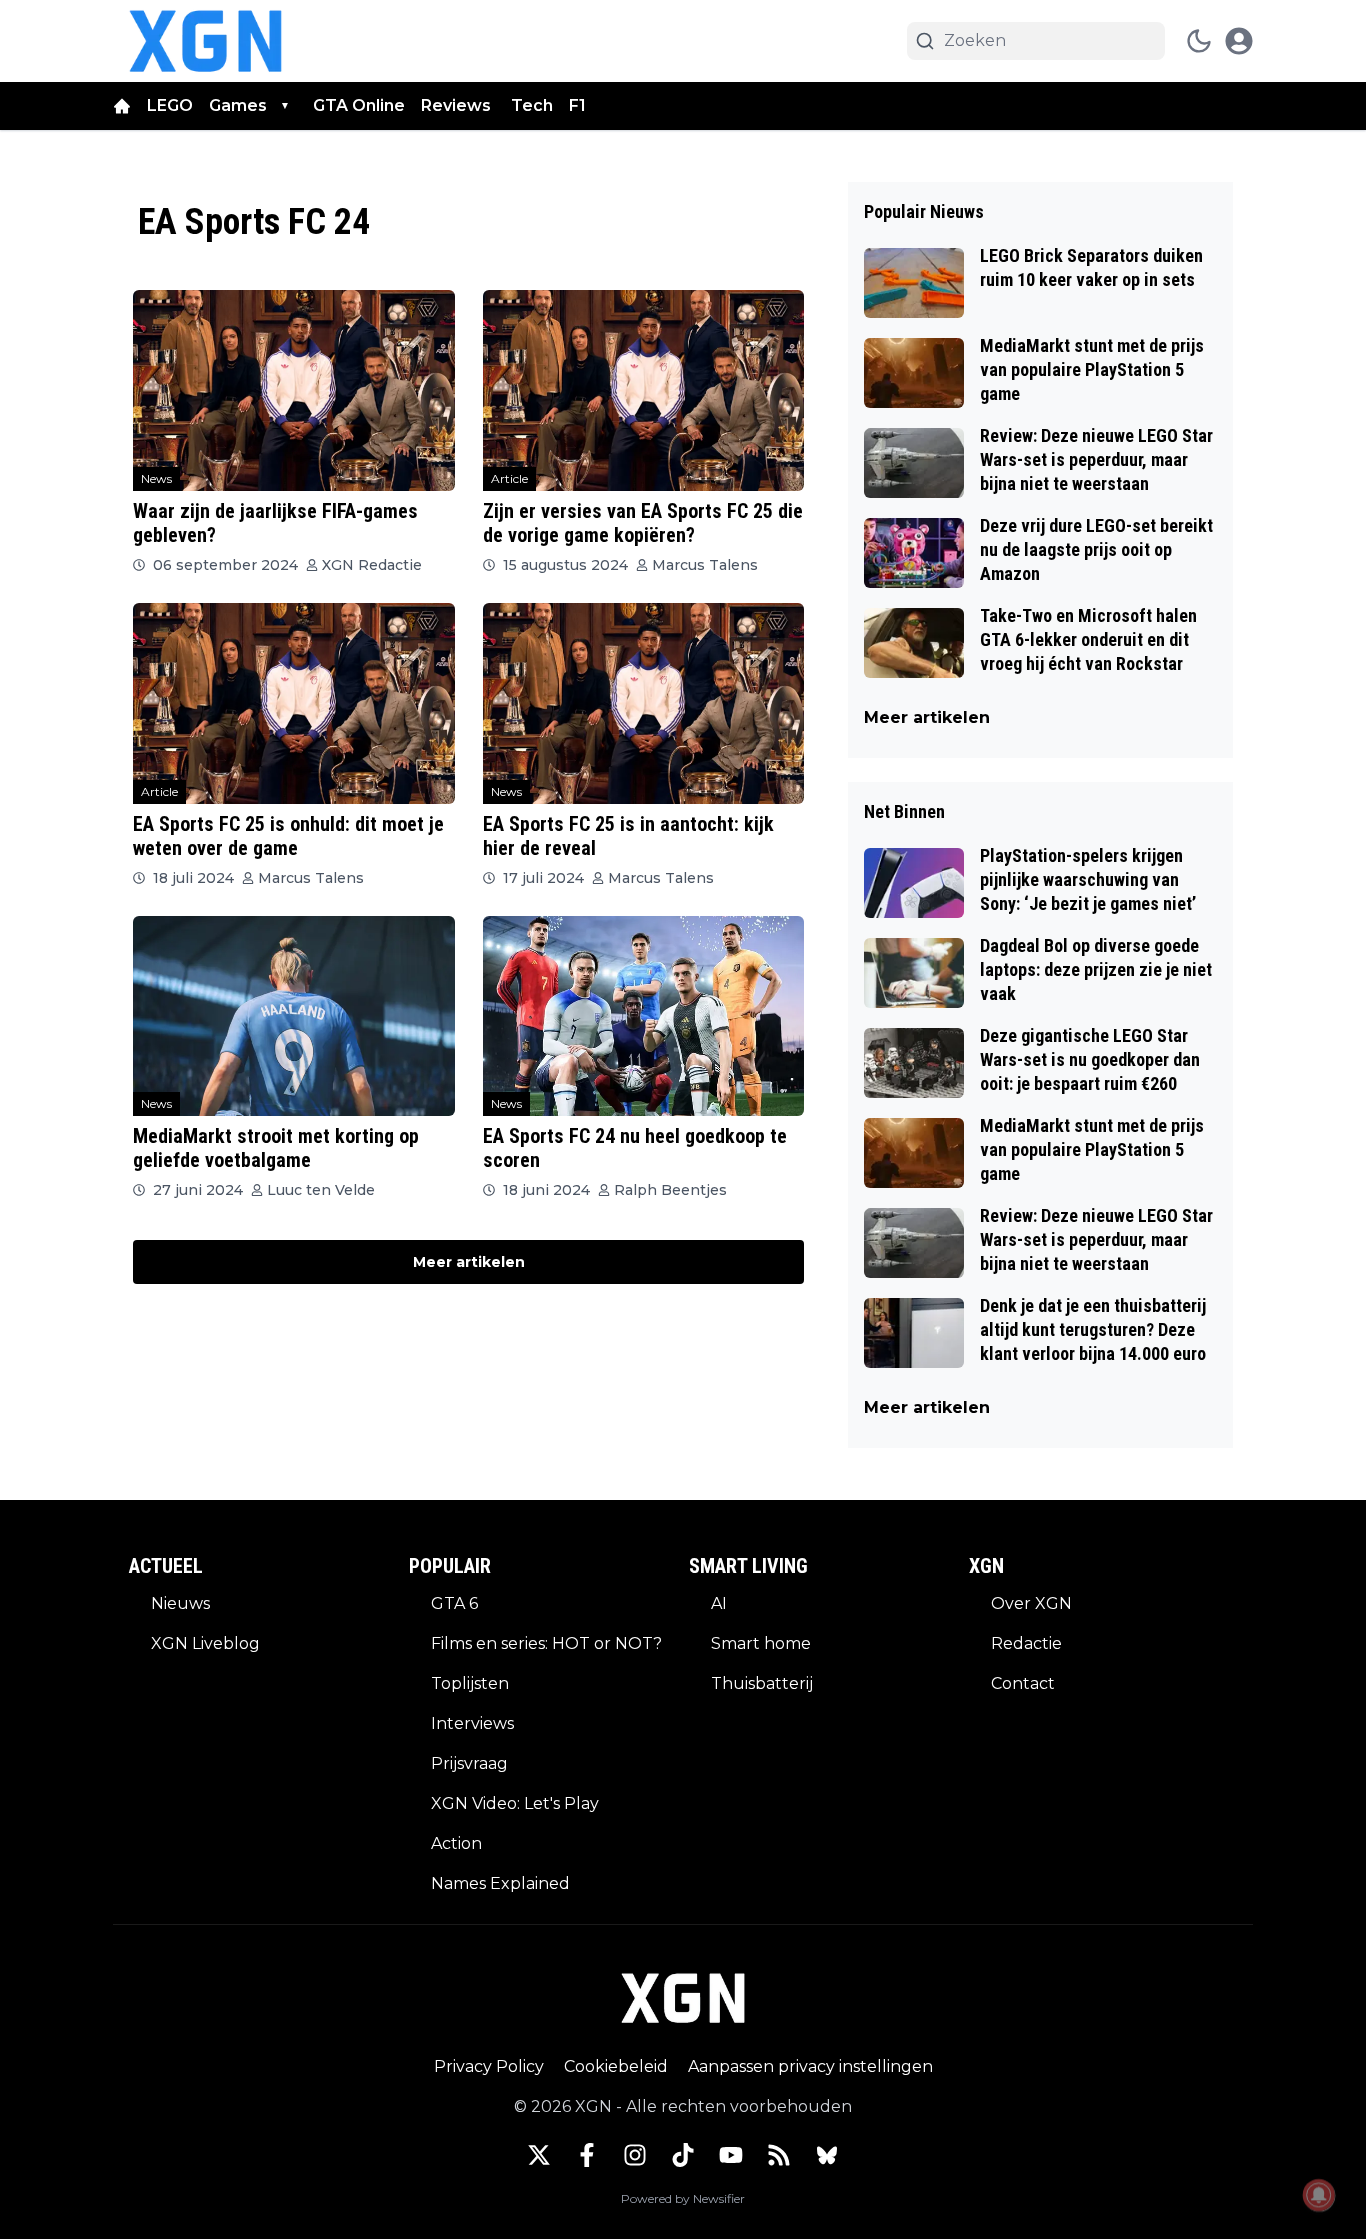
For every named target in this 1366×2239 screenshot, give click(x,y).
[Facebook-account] (587, 2155)
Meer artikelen (469, 1262)
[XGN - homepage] (205, 41)
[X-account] (539, 2155)
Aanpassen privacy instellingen (810, 2066)
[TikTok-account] (683, 2155)
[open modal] (1239, 41)
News (156, 478)
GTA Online (359, 105)
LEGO (170, 105)
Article (509, 478)
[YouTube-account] (731, 2155)
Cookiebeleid (616, 2066)
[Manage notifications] (1319, 2195)
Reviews (458, 105)
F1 (577, 105)
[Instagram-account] (635, 2155)
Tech (532, 105)
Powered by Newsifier (683, 2198)
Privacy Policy (489, 2066)
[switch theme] (1199, 41)
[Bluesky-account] (827, 2155)
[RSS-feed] (779, 2155)
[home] (122, 106)
